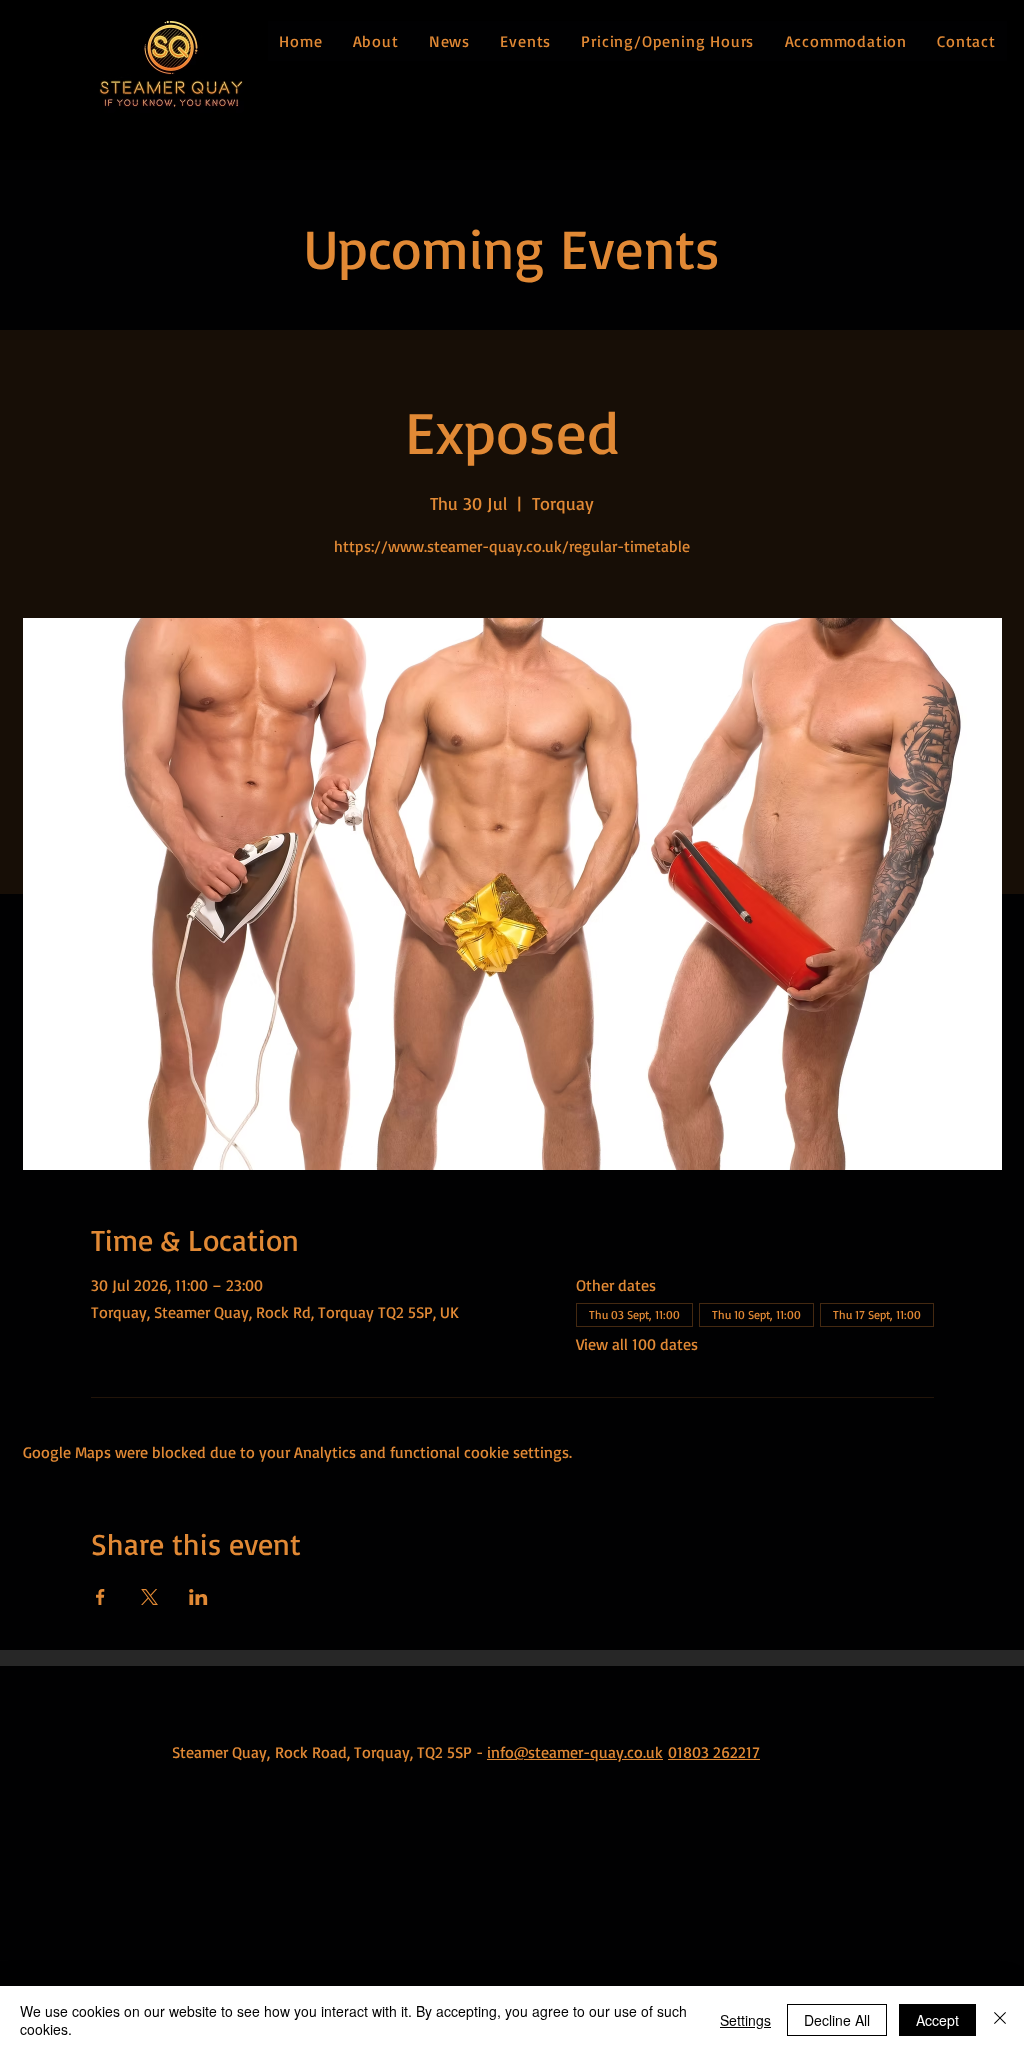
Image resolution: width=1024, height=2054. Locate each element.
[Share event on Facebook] (100, 1597)
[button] (375, 41)
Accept (937, 2020)
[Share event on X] (149, 1597)
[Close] (1000, 2020)
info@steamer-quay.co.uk (575, 1752)
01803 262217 (714, 1752)
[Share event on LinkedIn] (198, 1597)
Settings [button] (745, 2020)
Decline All (837, 2020)
